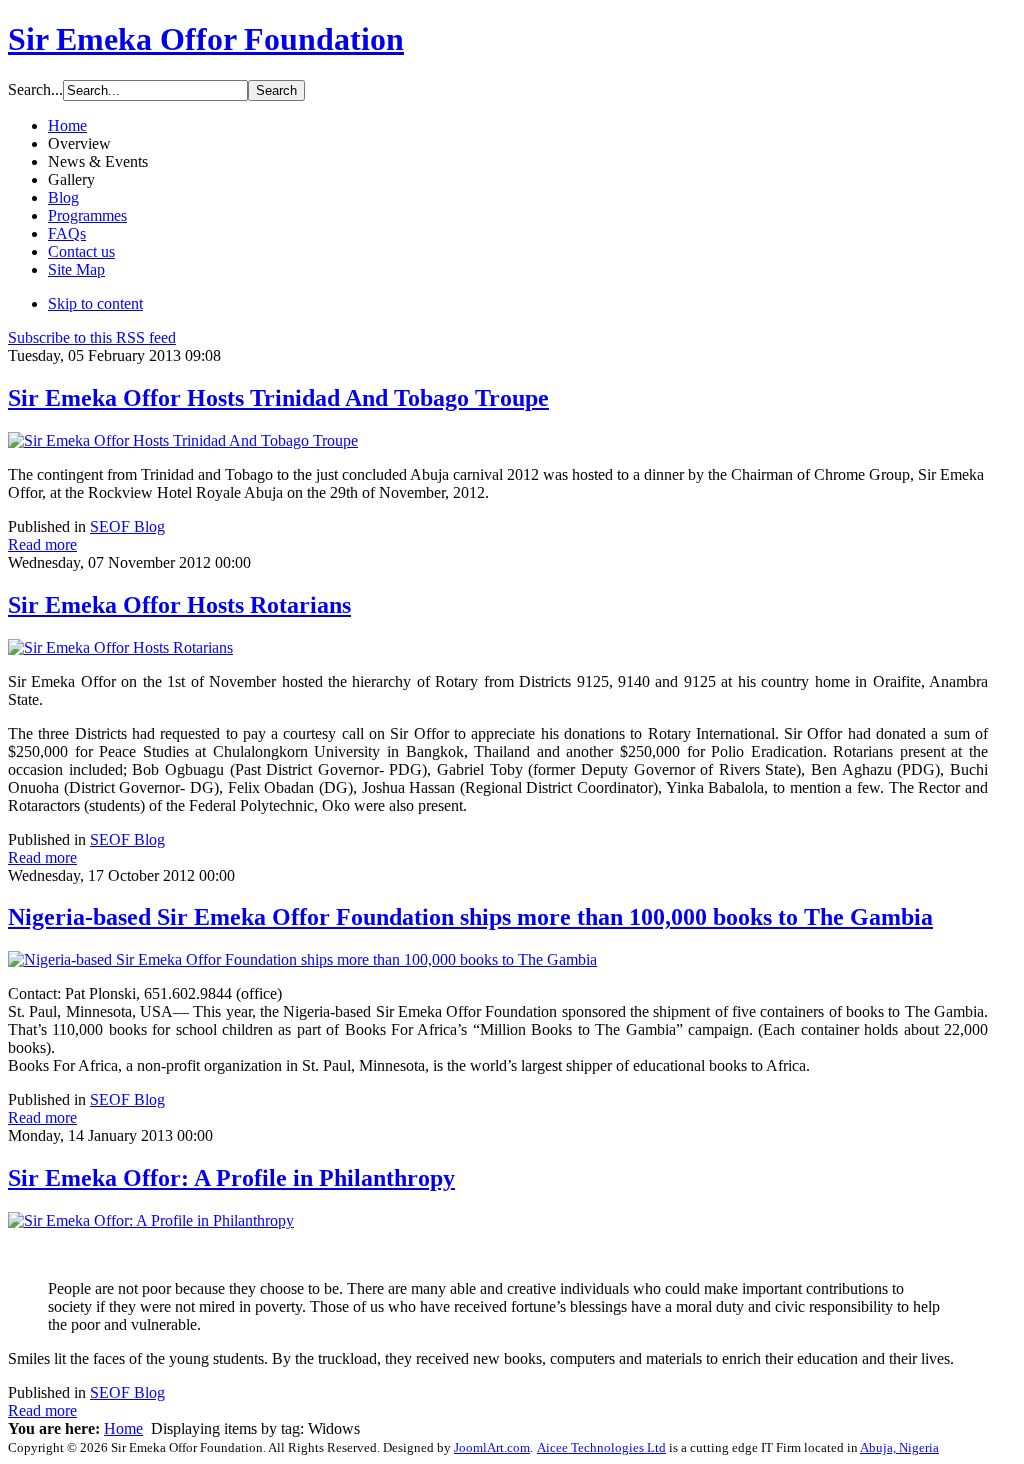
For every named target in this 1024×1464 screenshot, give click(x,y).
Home (123, 1428)
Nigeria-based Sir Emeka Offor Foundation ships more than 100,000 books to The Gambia (470, 917)
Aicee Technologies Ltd (601, 1447)
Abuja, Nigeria (899, 1447)
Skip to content (95, 303)
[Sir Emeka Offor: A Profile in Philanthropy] (151, 1220)
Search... (35, 89)
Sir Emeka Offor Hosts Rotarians (179, 605)
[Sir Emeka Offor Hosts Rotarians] (120, 647)
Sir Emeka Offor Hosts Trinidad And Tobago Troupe (278, 398)
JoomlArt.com (492, 1447)
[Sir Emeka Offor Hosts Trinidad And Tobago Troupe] (183, 440)
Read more (42, 544)
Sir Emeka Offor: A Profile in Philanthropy (231, 1178)
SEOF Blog (127, 526)
